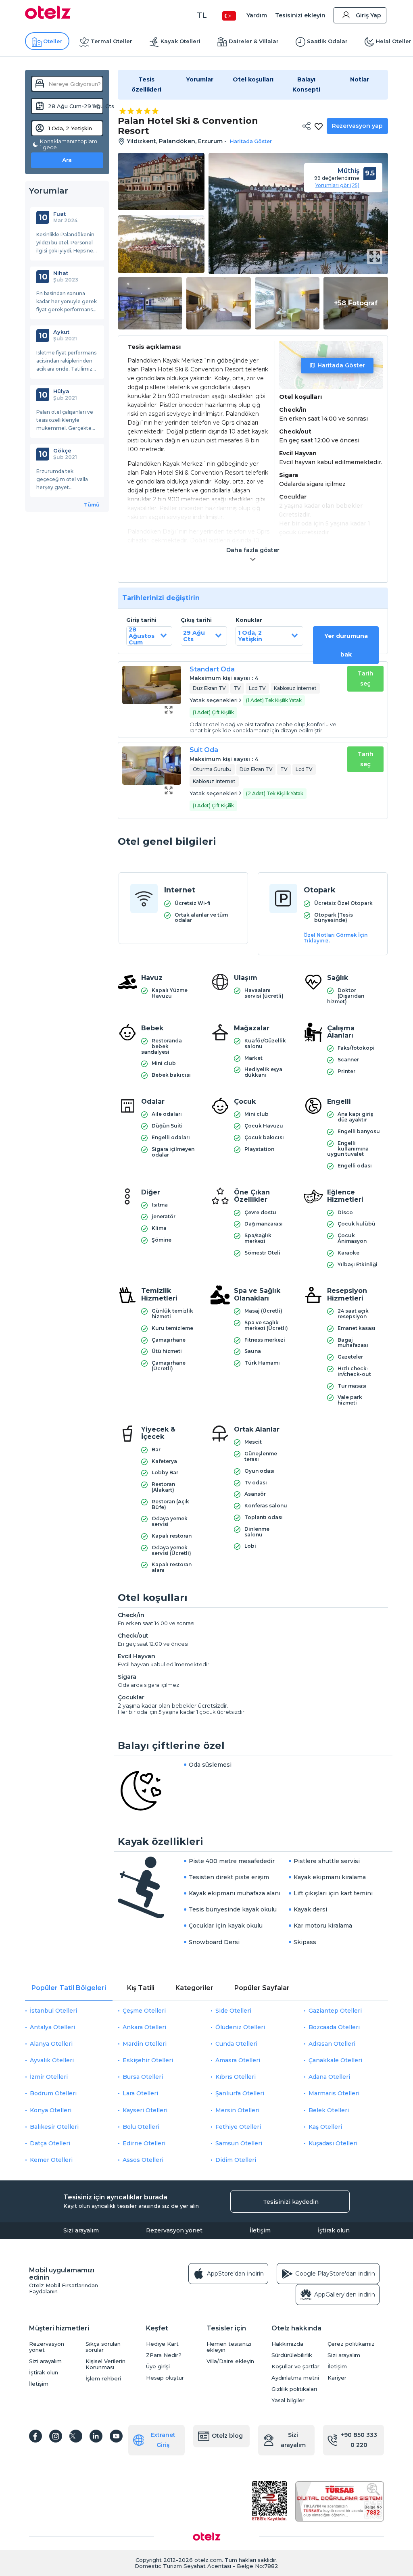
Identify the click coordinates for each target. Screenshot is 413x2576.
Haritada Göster (341, 365)
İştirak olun (334, 2230)
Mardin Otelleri (145, 2044)
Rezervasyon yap (357, 126)
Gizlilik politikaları (294, 2389)
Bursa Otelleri (143, 2077)
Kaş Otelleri (325, 2127)
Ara (67, 160)
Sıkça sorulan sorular (103, 2347)
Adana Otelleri (329, 2077)
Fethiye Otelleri (238, 2127)
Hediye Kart (162, 2344)
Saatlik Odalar (327, 41)
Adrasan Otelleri (332, 2044)
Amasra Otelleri (238, 2060)
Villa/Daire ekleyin (230, 2361)
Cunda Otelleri (236, 2044)
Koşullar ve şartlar (295, 2367)
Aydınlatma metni (295, 2378)
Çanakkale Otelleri (335, 2060)
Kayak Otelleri (180, 41)
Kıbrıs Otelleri (236, 2077)
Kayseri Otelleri (145, 2110)
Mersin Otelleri (237, 2110)
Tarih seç (366, 678)
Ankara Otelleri (144, 2027)
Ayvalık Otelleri (52, 2060)
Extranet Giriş (163, 2440)
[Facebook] (35, 2436)
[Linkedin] (96, 2436)
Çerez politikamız (351, 2344)
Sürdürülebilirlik (292, 2355)
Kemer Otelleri (51, 2160)
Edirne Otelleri (144, 2143)
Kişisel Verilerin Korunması (105, 2364)
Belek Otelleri (329, 2110)
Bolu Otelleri (141, 2127)
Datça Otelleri (50, 2143)
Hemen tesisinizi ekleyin (229, 2347)
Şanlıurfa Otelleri (240, 2093)
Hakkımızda (287, 2344)
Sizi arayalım (81, 2230)
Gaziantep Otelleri (335, 2011)
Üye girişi (158, 2367)
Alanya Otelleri (51, 2044)
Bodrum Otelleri (53, 2093)
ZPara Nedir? (164, 2355)
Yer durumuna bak (346, 645)
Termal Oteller (112, 41)
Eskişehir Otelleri (148, 2060)
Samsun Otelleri (239, 2143)
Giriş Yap (368, 15)
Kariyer (337, 2378)
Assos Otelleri (143, 2160)
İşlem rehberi (103, 2379)
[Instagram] (56, 2436)
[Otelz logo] (48, 17)
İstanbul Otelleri (53, 2011)
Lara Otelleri (140, 2093)
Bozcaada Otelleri (334, 2027)
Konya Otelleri (51, 2110)
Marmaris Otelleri (334, 2093)
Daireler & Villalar (254, 41)
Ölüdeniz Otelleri (240, 2027)
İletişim (260, 2230)
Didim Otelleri (236, 2160)
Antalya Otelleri (52, 2027)
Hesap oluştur (165, 2378)
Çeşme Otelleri (144, 2011)
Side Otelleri (233, 2011)
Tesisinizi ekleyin (300, 15)
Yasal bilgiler (288, 2400)
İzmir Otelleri (49, 2077)
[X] (76, 2436)
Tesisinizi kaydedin (291, 2202)
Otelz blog (227, 2436)
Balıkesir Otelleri (54, 2127)
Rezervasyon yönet (174, 2230)
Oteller (53, 41)
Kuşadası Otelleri (333, 2143)
